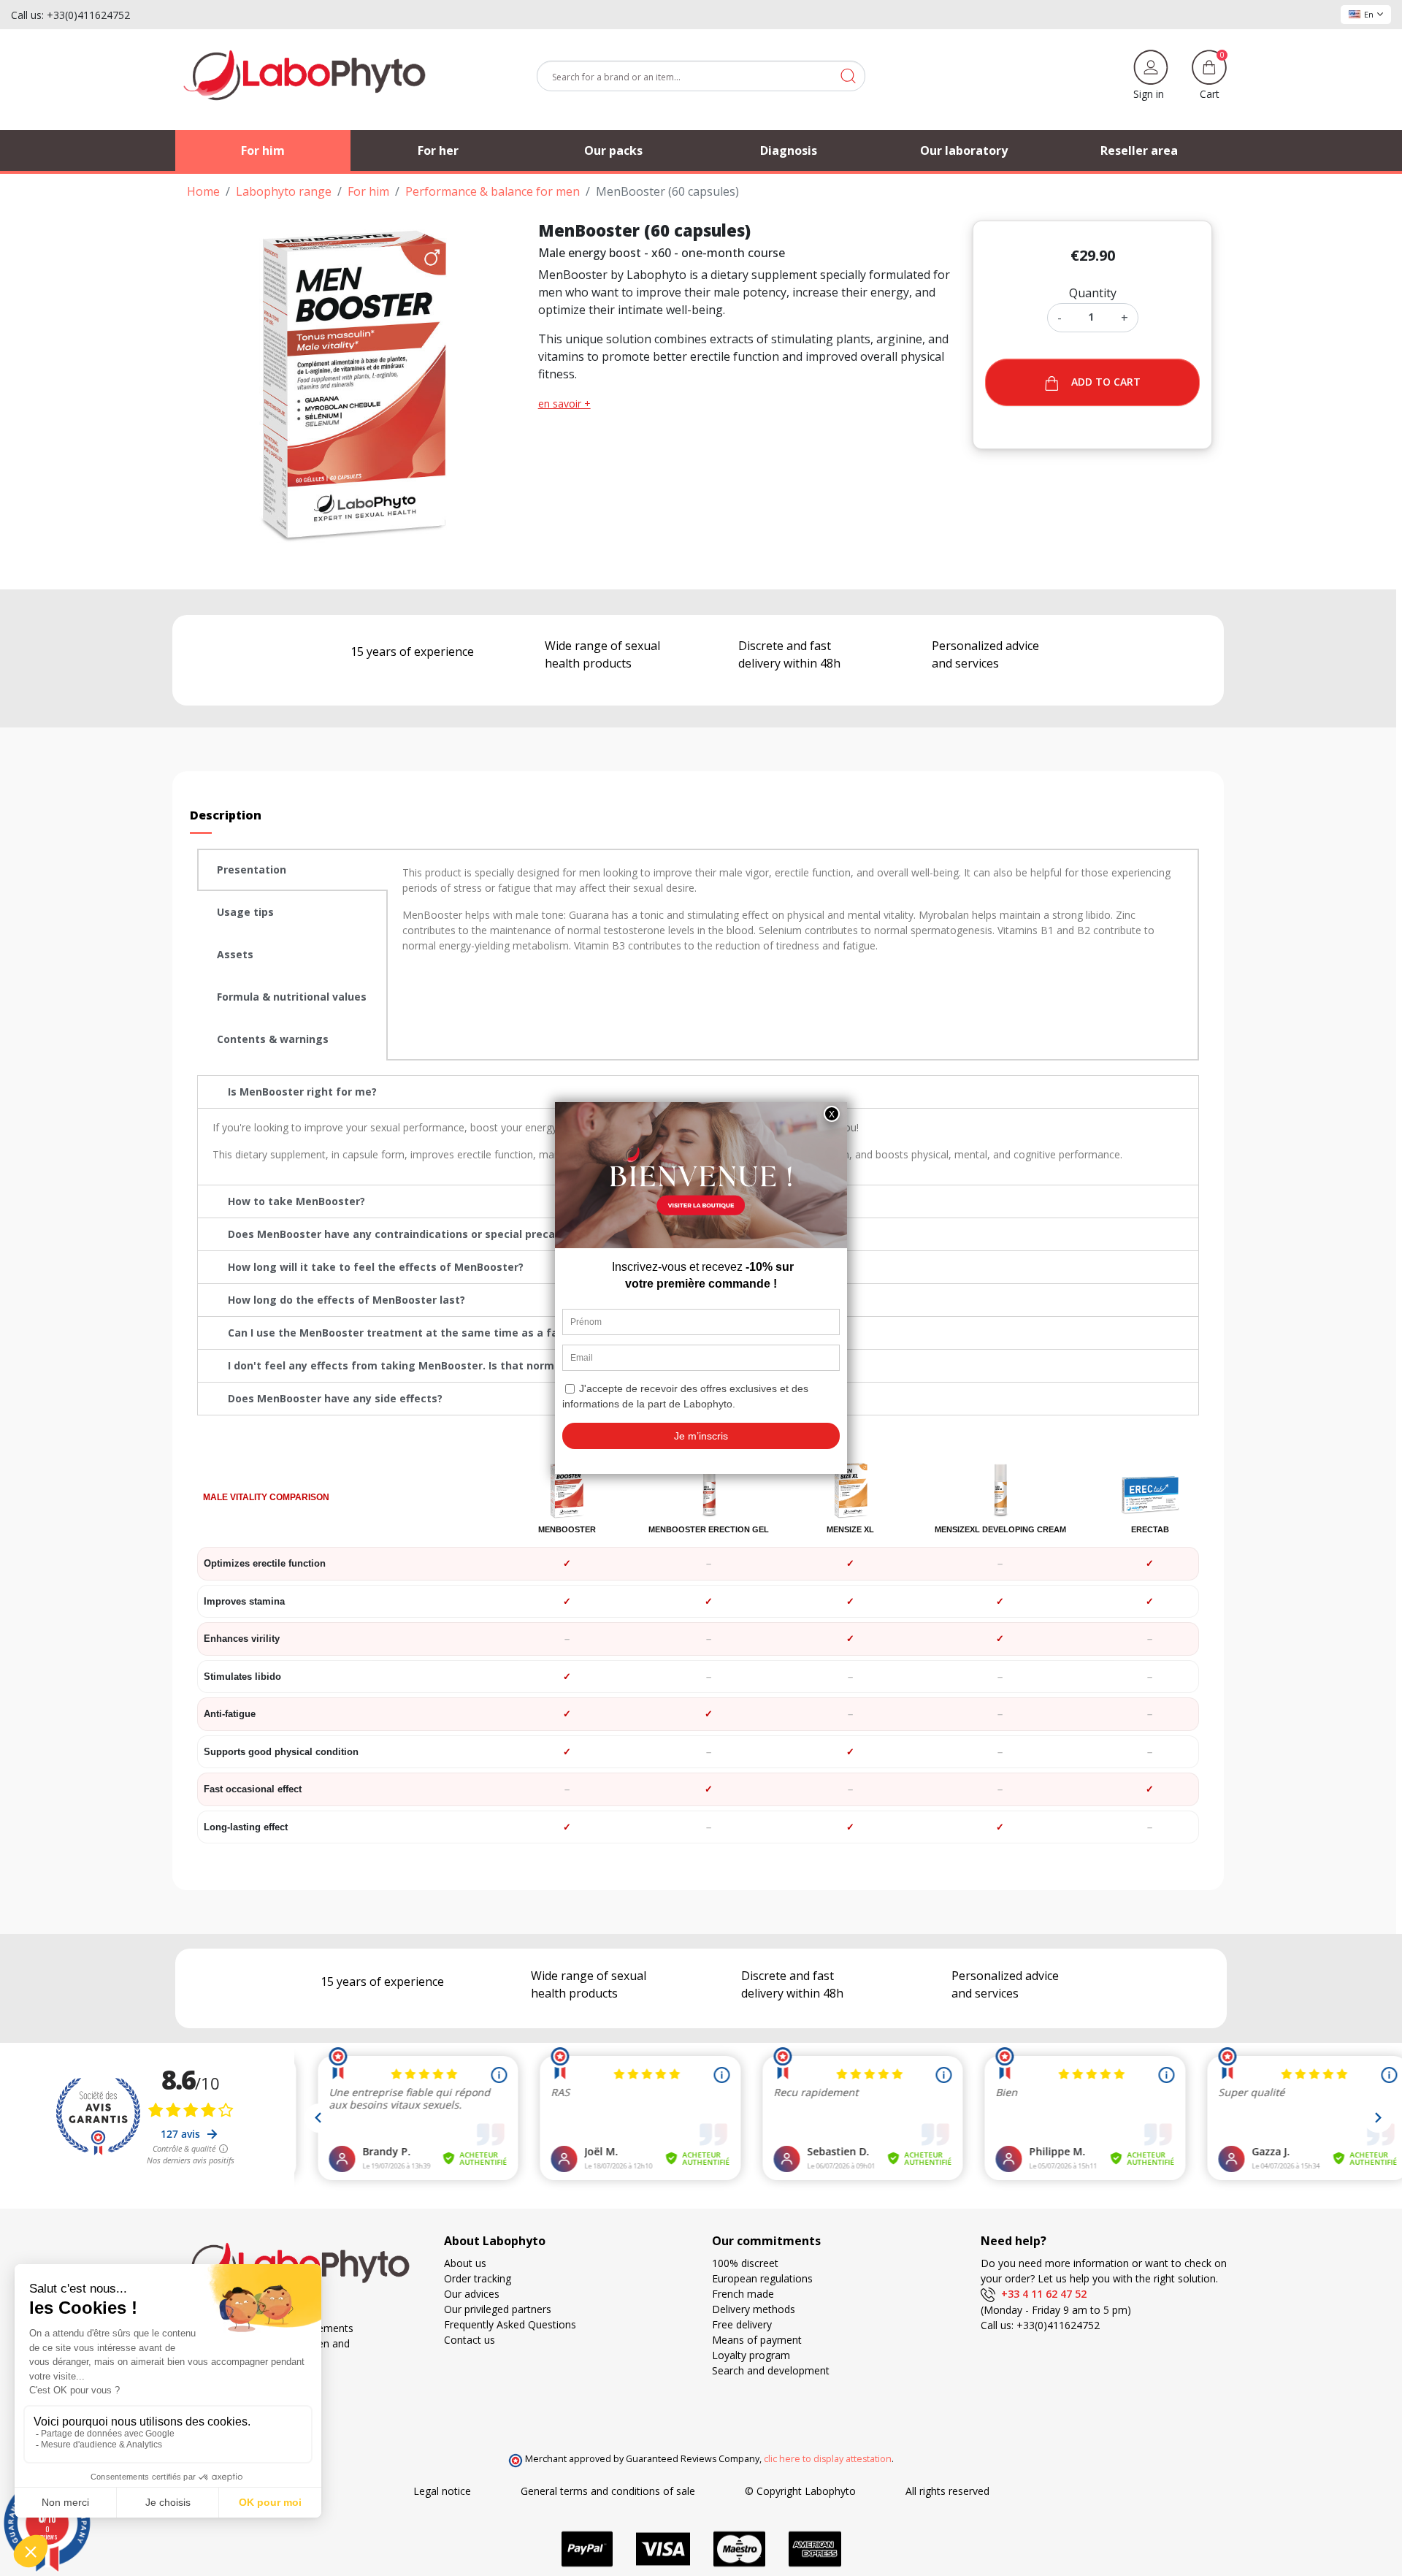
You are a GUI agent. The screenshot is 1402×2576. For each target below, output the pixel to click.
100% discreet (745, 2263)
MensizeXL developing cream (1000, 1529)
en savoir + (564, 404)
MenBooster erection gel (709, 1529)
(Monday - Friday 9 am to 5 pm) (1056, 2310)
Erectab (1150, 1529)
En (1369, 14)
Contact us (470, 2340)
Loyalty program (751, 2355)
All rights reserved (947, 2491)
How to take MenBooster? (296, 1201)
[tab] (292, 870)
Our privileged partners (498, 2309)
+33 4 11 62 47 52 (1041, 2294)
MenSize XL (850, 1529)
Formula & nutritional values (292, 997)
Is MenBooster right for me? (302, 1092)
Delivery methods (754, 2309)
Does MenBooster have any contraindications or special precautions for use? (431, 1234)
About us (465, 2263)
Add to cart (1106, 382)
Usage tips (245, 912)
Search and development (771, 2370)
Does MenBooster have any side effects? (335, 1398)
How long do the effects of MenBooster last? (346, 1300)
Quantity (1093, 293)
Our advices (472, 2294)
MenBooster (567, 1529)
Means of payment (757, 2340)
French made (743, 2294)
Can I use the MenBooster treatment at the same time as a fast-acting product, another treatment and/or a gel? (530, 1333)
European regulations (762, 2278)
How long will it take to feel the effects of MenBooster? (376, 1267)
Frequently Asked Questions (510, 2324)
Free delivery (742, 2324)
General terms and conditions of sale (608, 2491)
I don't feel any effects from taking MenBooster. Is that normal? (398, 1365)
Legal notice (442, 2491)
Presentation (252, 870)
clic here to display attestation (828, 2459)
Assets (235, 954)
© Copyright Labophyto (800, 2491)
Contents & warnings (273, 1039)
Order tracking (478, 2278)
